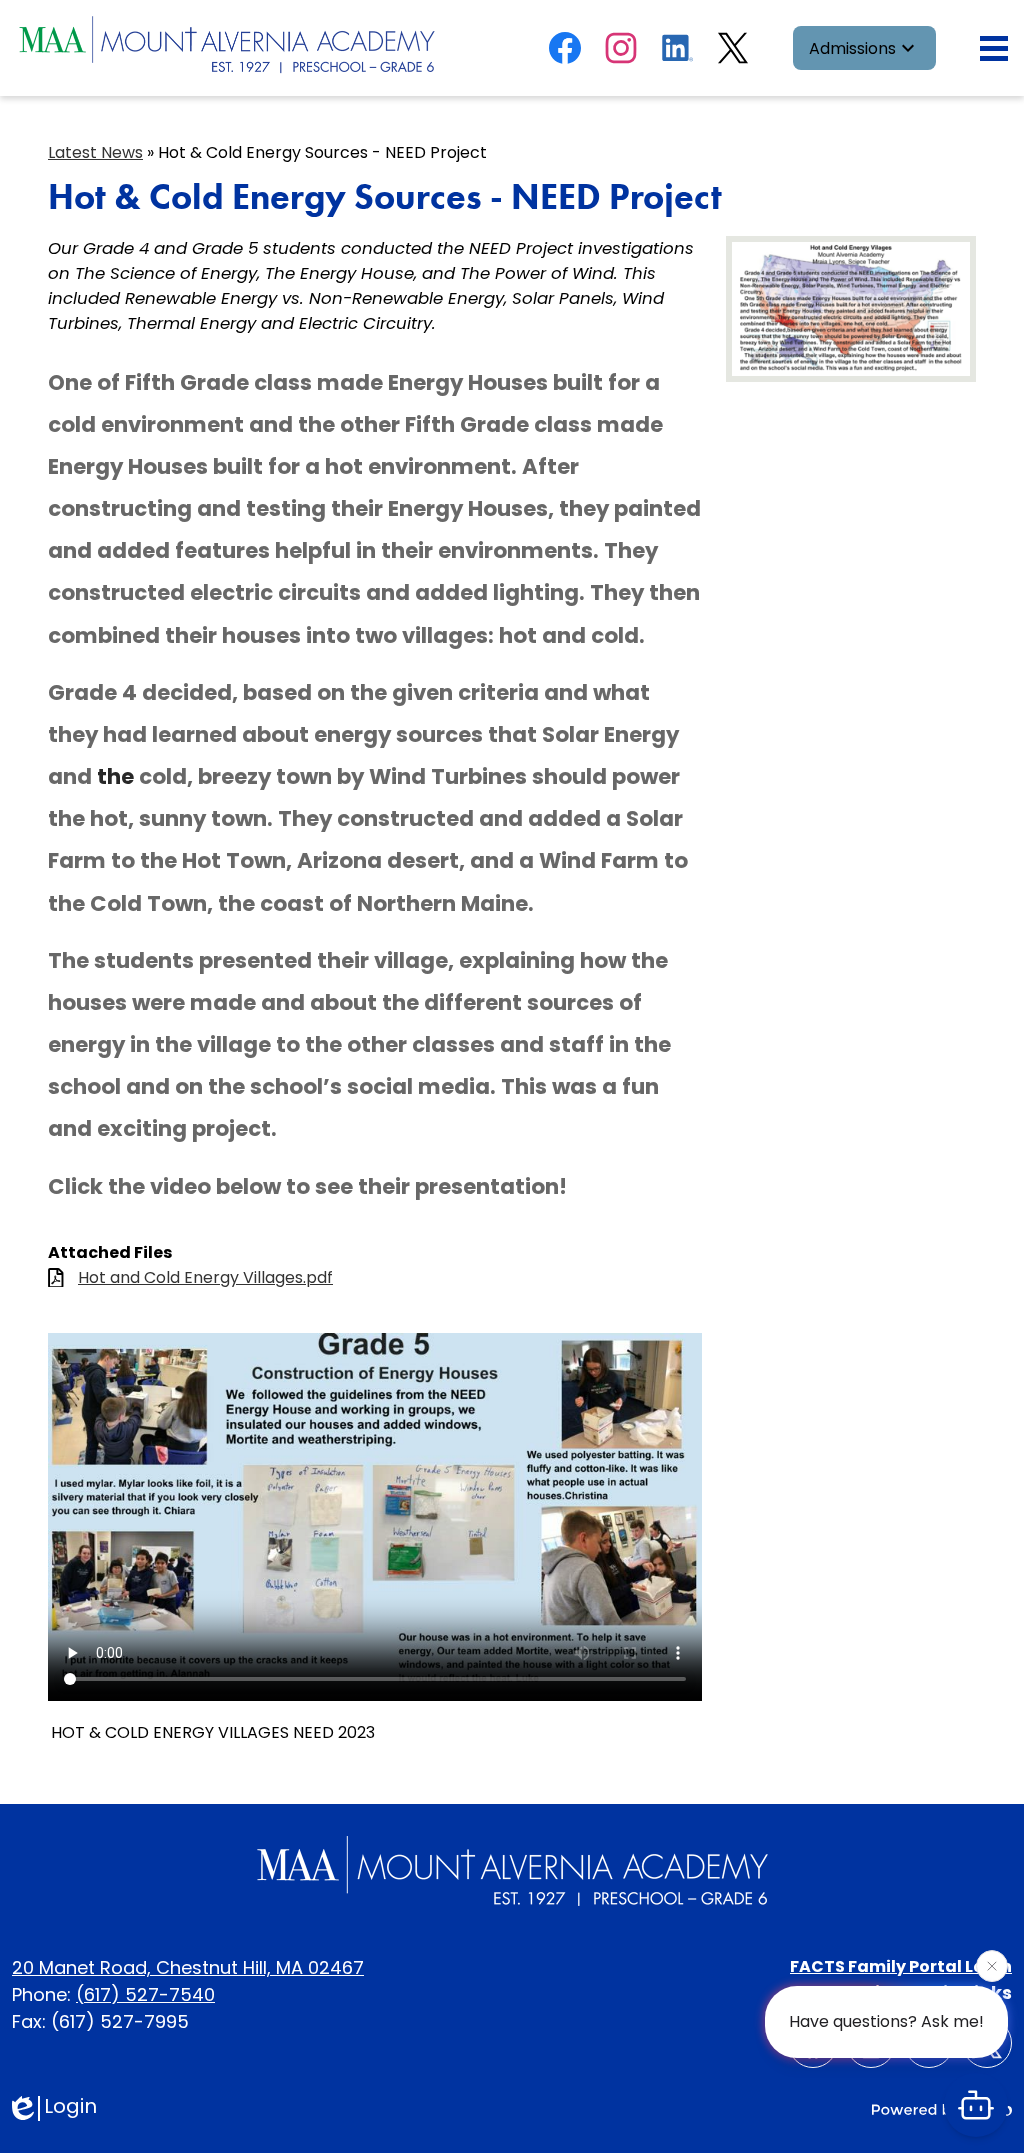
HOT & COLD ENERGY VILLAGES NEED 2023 (213, 1732)
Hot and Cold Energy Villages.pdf (205, 1277)
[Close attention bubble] (992, 1965)
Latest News (95, 152)
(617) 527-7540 (145, 1994)
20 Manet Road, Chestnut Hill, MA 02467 (188, 1967)
